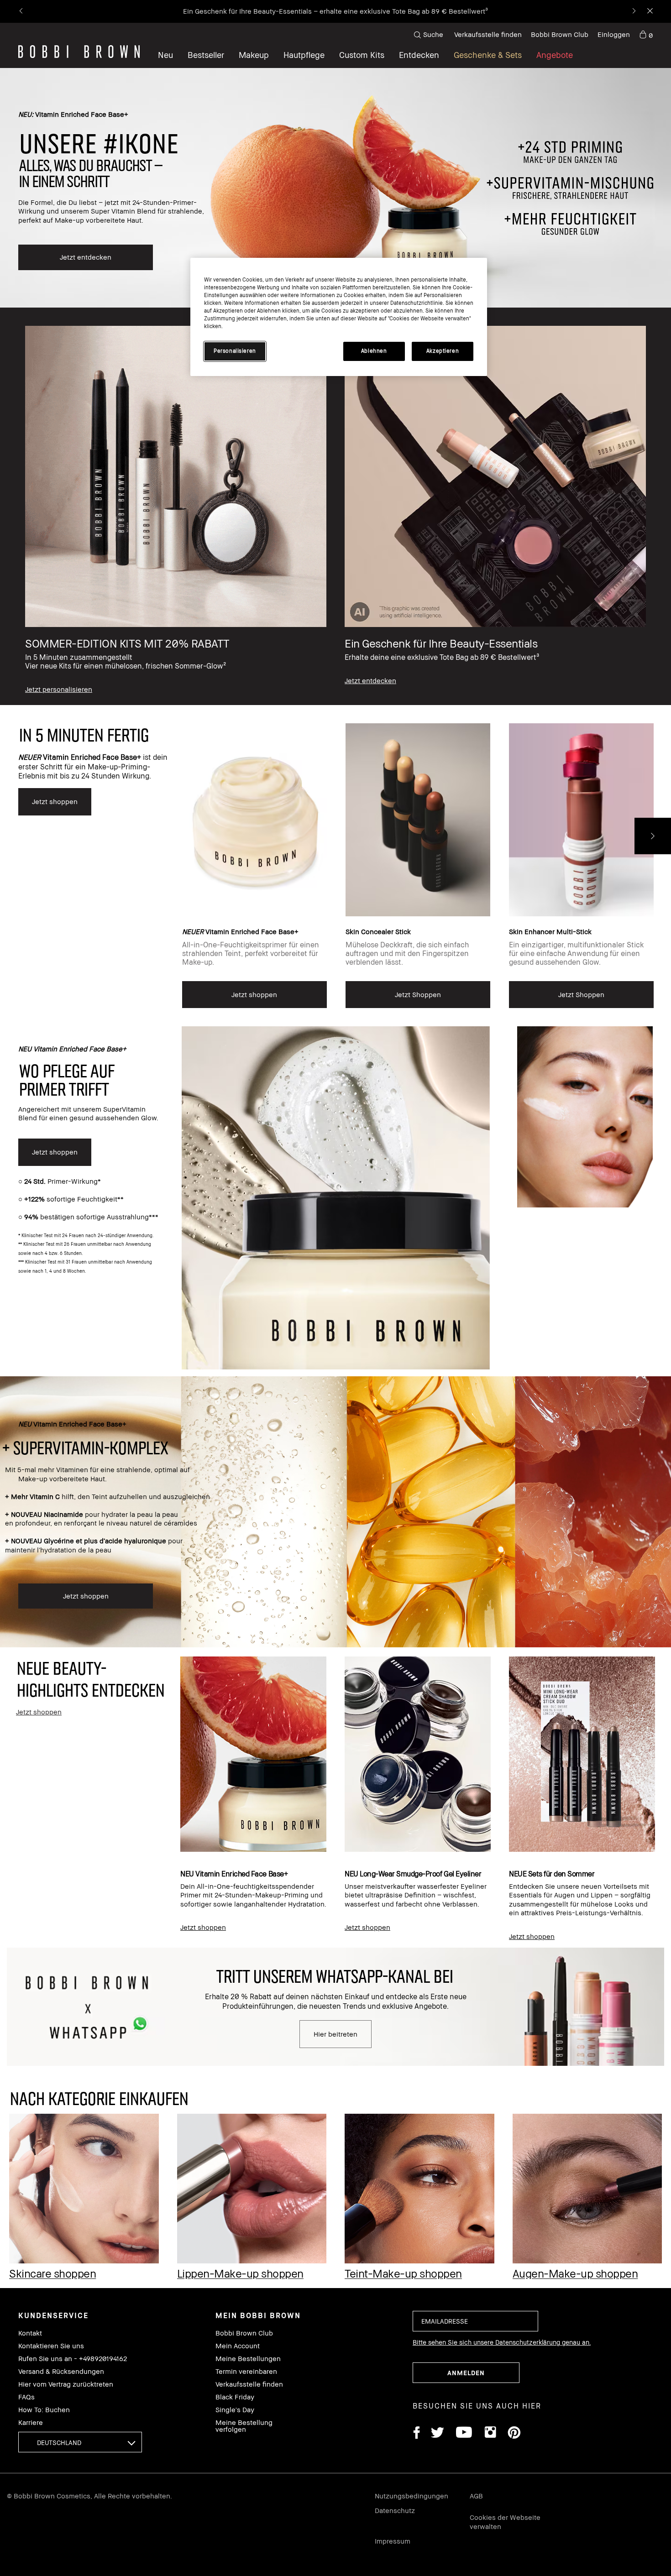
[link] (646, 35)
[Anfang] (643, 1942)
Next (653, 836)
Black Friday (235, 2397)
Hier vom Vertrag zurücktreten (66, 2384)
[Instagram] (490, 2434)
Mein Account (238, 2346)
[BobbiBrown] (79, 52)
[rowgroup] (335, 506)
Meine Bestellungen (248, 2359)
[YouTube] (464, 2434)
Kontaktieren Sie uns (51, 2346)
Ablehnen (374, 351)
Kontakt (30, 2333)
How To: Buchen (44, 2410)
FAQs (26, 2397)
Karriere (31, 2422)
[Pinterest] (514, 2434)
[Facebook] (416, 2434)
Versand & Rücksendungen (61, 2371)
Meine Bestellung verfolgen (244, 2426)
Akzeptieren (443, 351)
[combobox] (80, 2442)
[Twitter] (438, 2434)
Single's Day (235, 2410)
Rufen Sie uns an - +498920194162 (73, 2359)
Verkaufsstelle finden (488, 34)
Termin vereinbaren (246, 2371)
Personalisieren (235, 351)
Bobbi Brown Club (560, 34)
